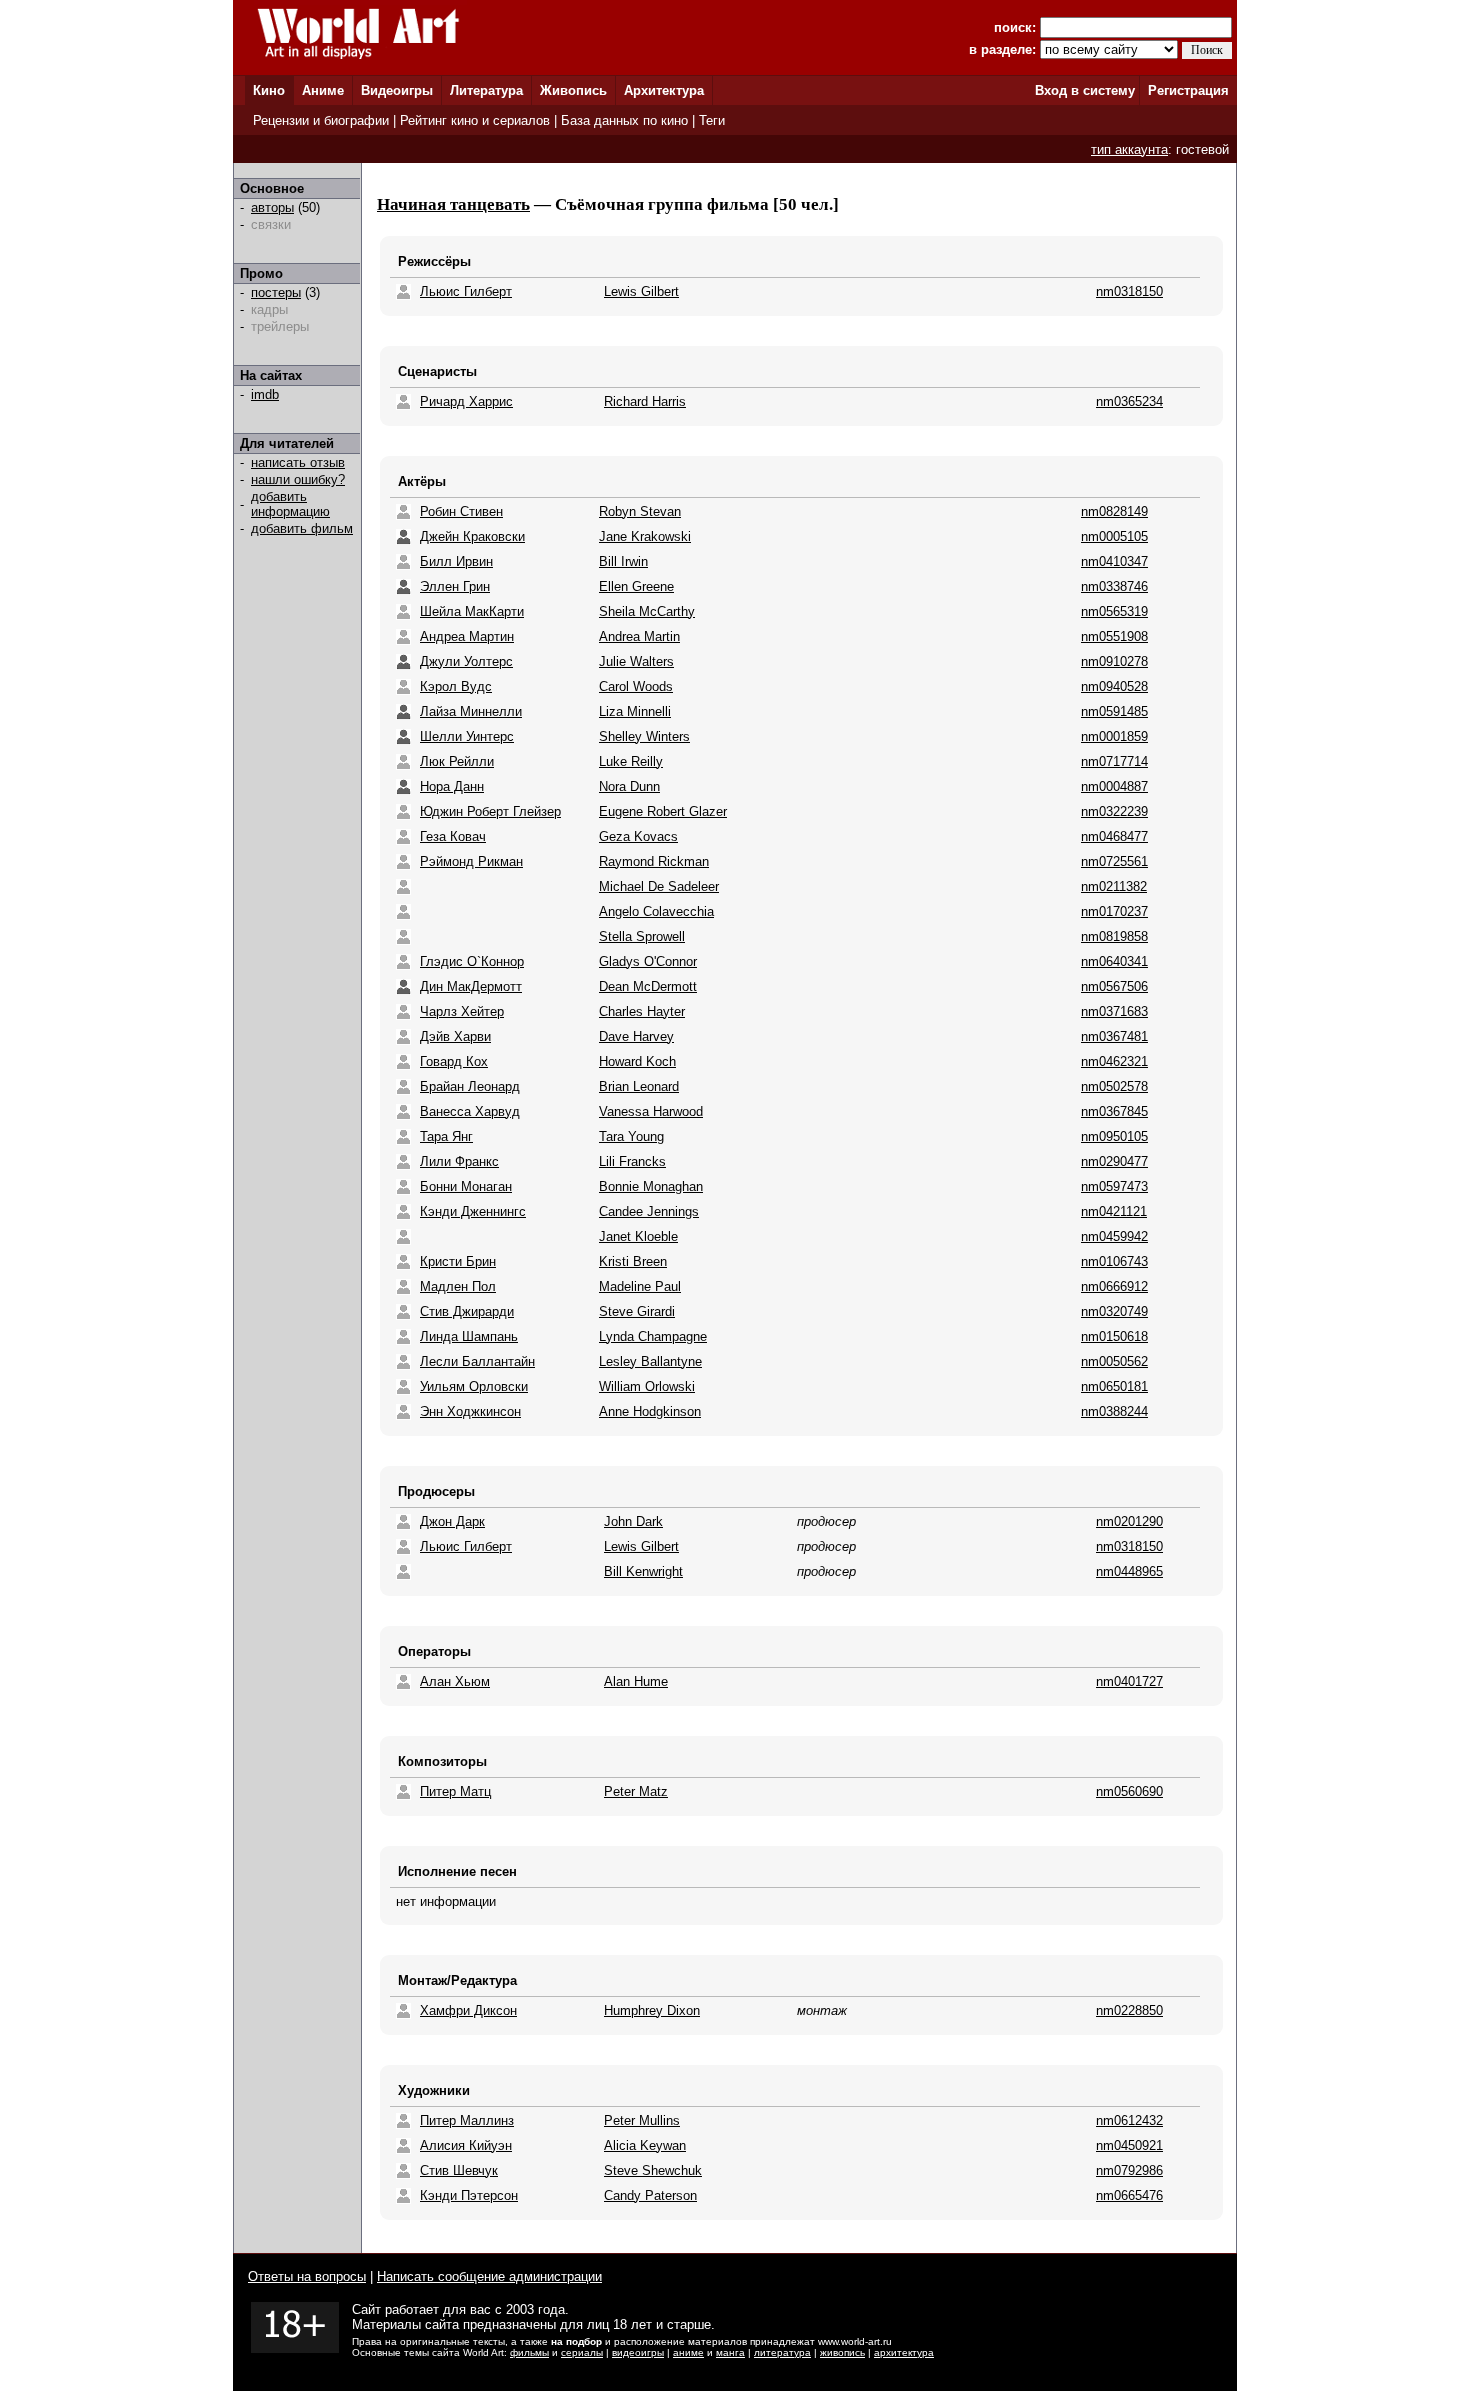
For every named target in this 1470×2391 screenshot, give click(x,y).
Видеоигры (397, 90)
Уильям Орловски (474, 1386)
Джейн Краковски (472, 536)
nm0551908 (1114, 636)
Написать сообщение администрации (489, 2276)
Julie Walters (636, 661)
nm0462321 (1114, 1061)
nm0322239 (1114, 811)
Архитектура (664, 90)
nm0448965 (1129, 1571)
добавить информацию (290, 504)
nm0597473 (1114, 1186)
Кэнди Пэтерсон (469, 2195)
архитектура (904, 2352)
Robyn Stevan (640, 511)
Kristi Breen (633, 1261)
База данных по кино (624, 120)
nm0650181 (1114, 1386)
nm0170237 (1114, 911)
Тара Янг (446, 1136)
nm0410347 (1114, 561)
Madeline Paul (640, 1286)
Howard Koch (637, 1061)
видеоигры (638, 2352)
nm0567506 (1114, 986)
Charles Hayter (642, 1011)
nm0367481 (1114, 1036)
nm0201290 (1129, 1521)
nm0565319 (1114, 611)
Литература (486, 90)
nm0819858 (1114, 936)
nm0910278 (1114, 661)
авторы (272, 207)
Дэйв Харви (455, 1036)
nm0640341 (1114, 961)
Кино (269, 90)
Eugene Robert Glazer (663, 811)
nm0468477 (1114, 836)
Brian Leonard (639, 1086)
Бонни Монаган (466, 1186)
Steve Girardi (637, 1311)
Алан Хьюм (455, 1681)
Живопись (573, 90)
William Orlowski (647, 1386)
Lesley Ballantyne (650, 1361)
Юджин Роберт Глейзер (490, 811)
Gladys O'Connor (648, 961)
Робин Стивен (461, 511)
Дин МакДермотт (471, 986)
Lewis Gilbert (641, 291)
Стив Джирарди (467, 1311)
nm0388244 (1114, 1411)
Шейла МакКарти (472, 611)
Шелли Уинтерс (467, 736)
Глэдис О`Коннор (472, 961)
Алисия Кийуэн (466, 2145)
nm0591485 (1114, 711)
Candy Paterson (650, 2195)
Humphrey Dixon (652, 2010)
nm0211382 (1114, 886)
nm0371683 (1114, 1011)
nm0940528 (1114, 686)
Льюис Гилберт (466, 291)
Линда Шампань (469, 1336)
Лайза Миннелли (471, 711)
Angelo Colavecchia (656, 911)
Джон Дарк (452, 1521)
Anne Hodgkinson (650, 1411)
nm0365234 (1129, 401)
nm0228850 (1129, 2010)
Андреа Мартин (467, 636)
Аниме (323, 90)
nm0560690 (1129, 1791)
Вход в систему (1085, 90)
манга (730, 2352)
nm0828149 (1114, 511)
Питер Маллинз (467, 2120)
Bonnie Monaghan (651, 1186)
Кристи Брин (458, 1261)
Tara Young (631, 1136)
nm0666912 (1114, 1286)
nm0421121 (1114, 1211)
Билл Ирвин (456, 561)
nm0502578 (1114, 1086)
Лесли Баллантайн (477, 1361)
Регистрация (1188, 90)
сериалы (582, 2352)
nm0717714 (1114, 761)
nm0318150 (1129, 291)
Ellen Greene (636, 586)
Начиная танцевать (453, 204)
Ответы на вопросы (307, 2276)
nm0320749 (1114, 1311)
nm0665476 (1129, 2195)
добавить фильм (302, 528)
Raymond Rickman (654, 861)
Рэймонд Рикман (471, 861)
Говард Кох (454, 1061)
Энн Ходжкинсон (470, 1411)
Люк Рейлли (457, 761)
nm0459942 (1114, 1236)
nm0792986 (1129, 2170)
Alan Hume (636, 1681)
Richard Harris (645, 401)
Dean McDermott (648, 986)
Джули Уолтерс (466, 661)
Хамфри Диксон (468, 2010)
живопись (842, 2352)
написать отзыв (298, 462)
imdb (265, 394)
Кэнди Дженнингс (473, 1211)
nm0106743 (1114, 1261)
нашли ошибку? (298, 479)
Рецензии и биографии (321, 120)
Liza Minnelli (635, 711)
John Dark (633, 1521)
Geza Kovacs (638, 836)
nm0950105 (1114, 1136)
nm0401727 (1129, 1681)
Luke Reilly (631, 761)
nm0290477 (1114, 1161)
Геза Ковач (453, 836)
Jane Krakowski (645, 536)
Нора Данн (452, 786)
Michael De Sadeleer (659, 886)
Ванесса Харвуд (470, 1111)
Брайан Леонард (470, 1086)
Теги (712, 120)
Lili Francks (632, 1161)
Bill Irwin (623, 561)
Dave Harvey (636, 1036)
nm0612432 (1129, 2120)
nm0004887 (1114, 786)
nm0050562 (1114, 1361)
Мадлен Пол (458, 1286)
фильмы (529, 2352)
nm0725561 (1114, 861)
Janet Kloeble (638, 1236)
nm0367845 (1114, 1111)
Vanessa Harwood (651, 1111)
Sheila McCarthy (647, 611)
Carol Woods (636, 686)
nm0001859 (1114, 736)
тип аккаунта (1129, 149)
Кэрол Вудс (456, 686)
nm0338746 (1114, 586)
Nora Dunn (629, 786)
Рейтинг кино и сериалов (475, 120)
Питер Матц (455, 1791)
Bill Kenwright (643, 1571)
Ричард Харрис (466, 401)
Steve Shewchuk (653, 2170)
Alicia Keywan (645, 2145)
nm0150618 (1114, 1336)
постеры (276, 292)
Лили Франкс (459, 1161)
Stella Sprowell (642, 936)
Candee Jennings (649, 1211)
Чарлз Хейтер (462, 1011)
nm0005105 (1114, 536)
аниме (688, 2352)
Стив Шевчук (459, 2170)
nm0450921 (1129, 2145)
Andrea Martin (639, 636)
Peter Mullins (642, 2120)
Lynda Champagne (653, 1336)
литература (782, 2352)
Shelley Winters (644, 736)
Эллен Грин (455, 586)
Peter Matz (636, 1791)
